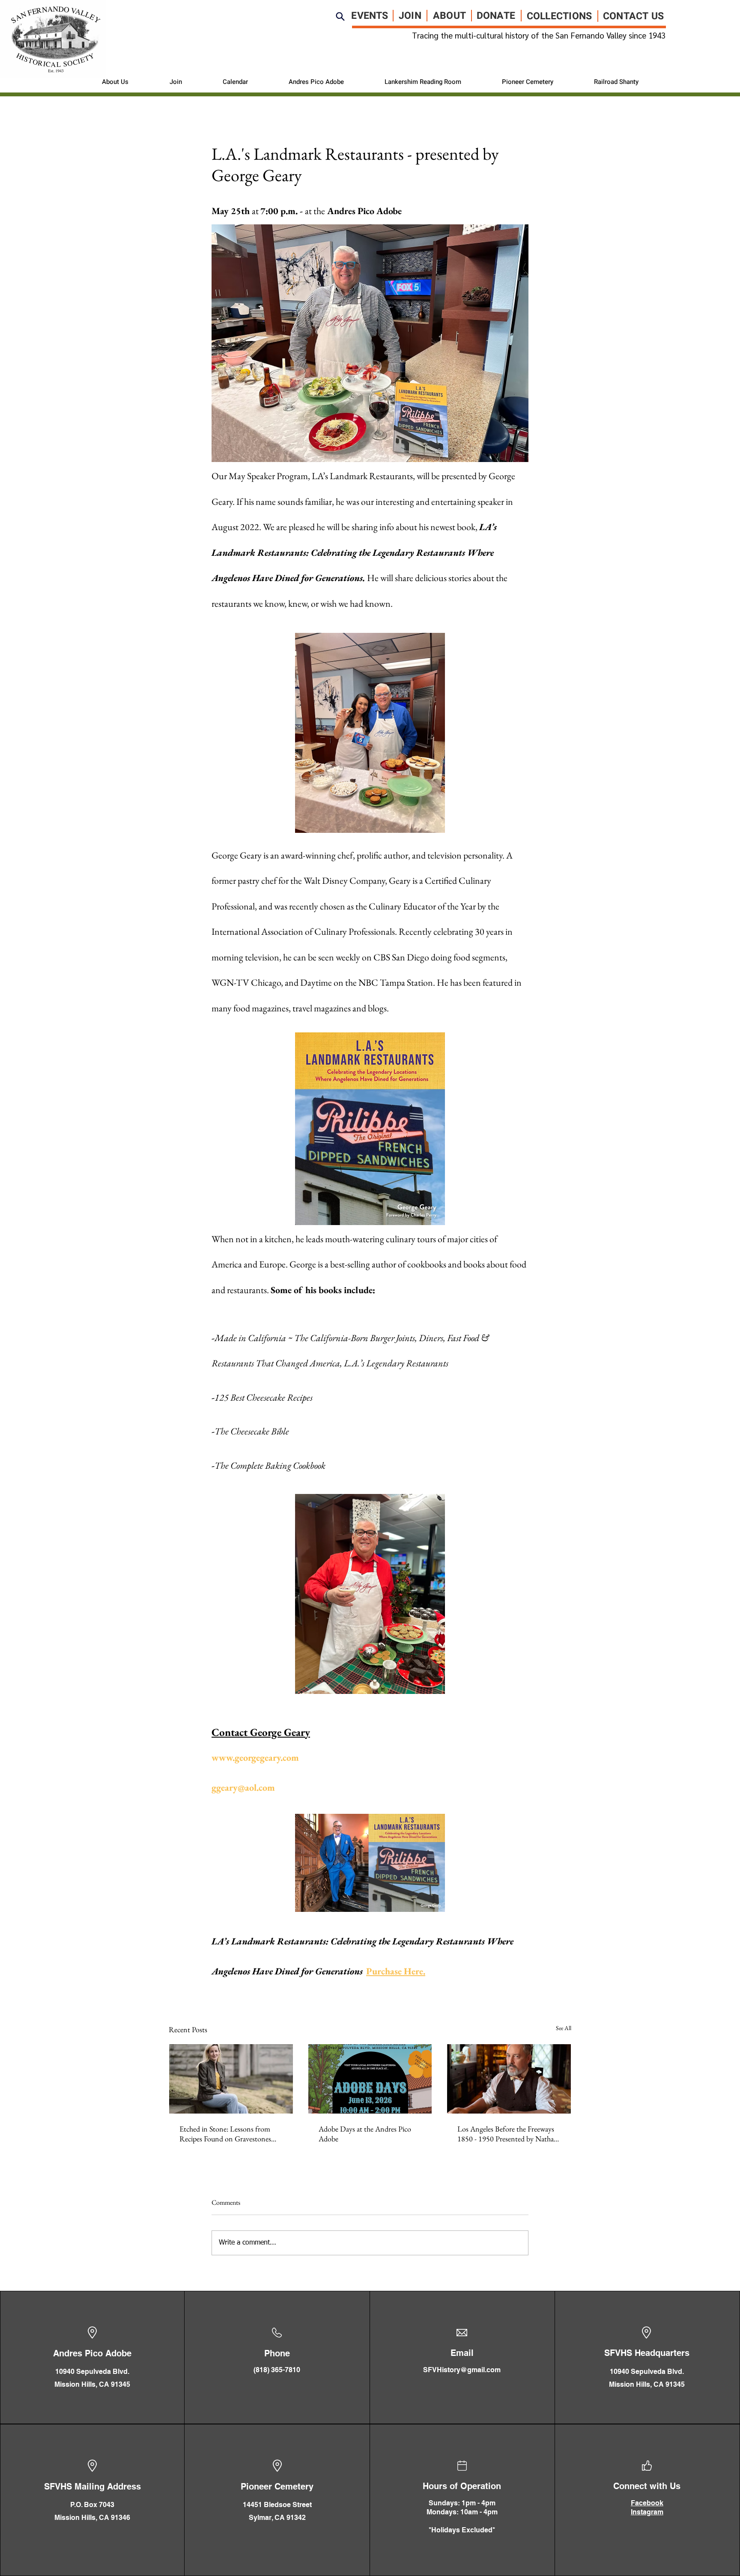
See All (564, 2028)
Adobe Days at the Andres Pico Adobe (365, 2134)
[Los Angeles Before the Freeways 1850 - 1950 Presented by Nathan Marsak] (509, 2079)
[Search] (340, 16)
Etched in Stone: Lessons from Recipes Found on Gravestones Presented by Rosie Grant (225, 2134)
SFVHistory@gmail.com (462, 2370)
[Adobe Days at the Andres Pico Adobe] (370, 2079)
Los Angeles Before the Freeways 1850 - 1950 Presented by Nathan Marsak (508, 2134)
